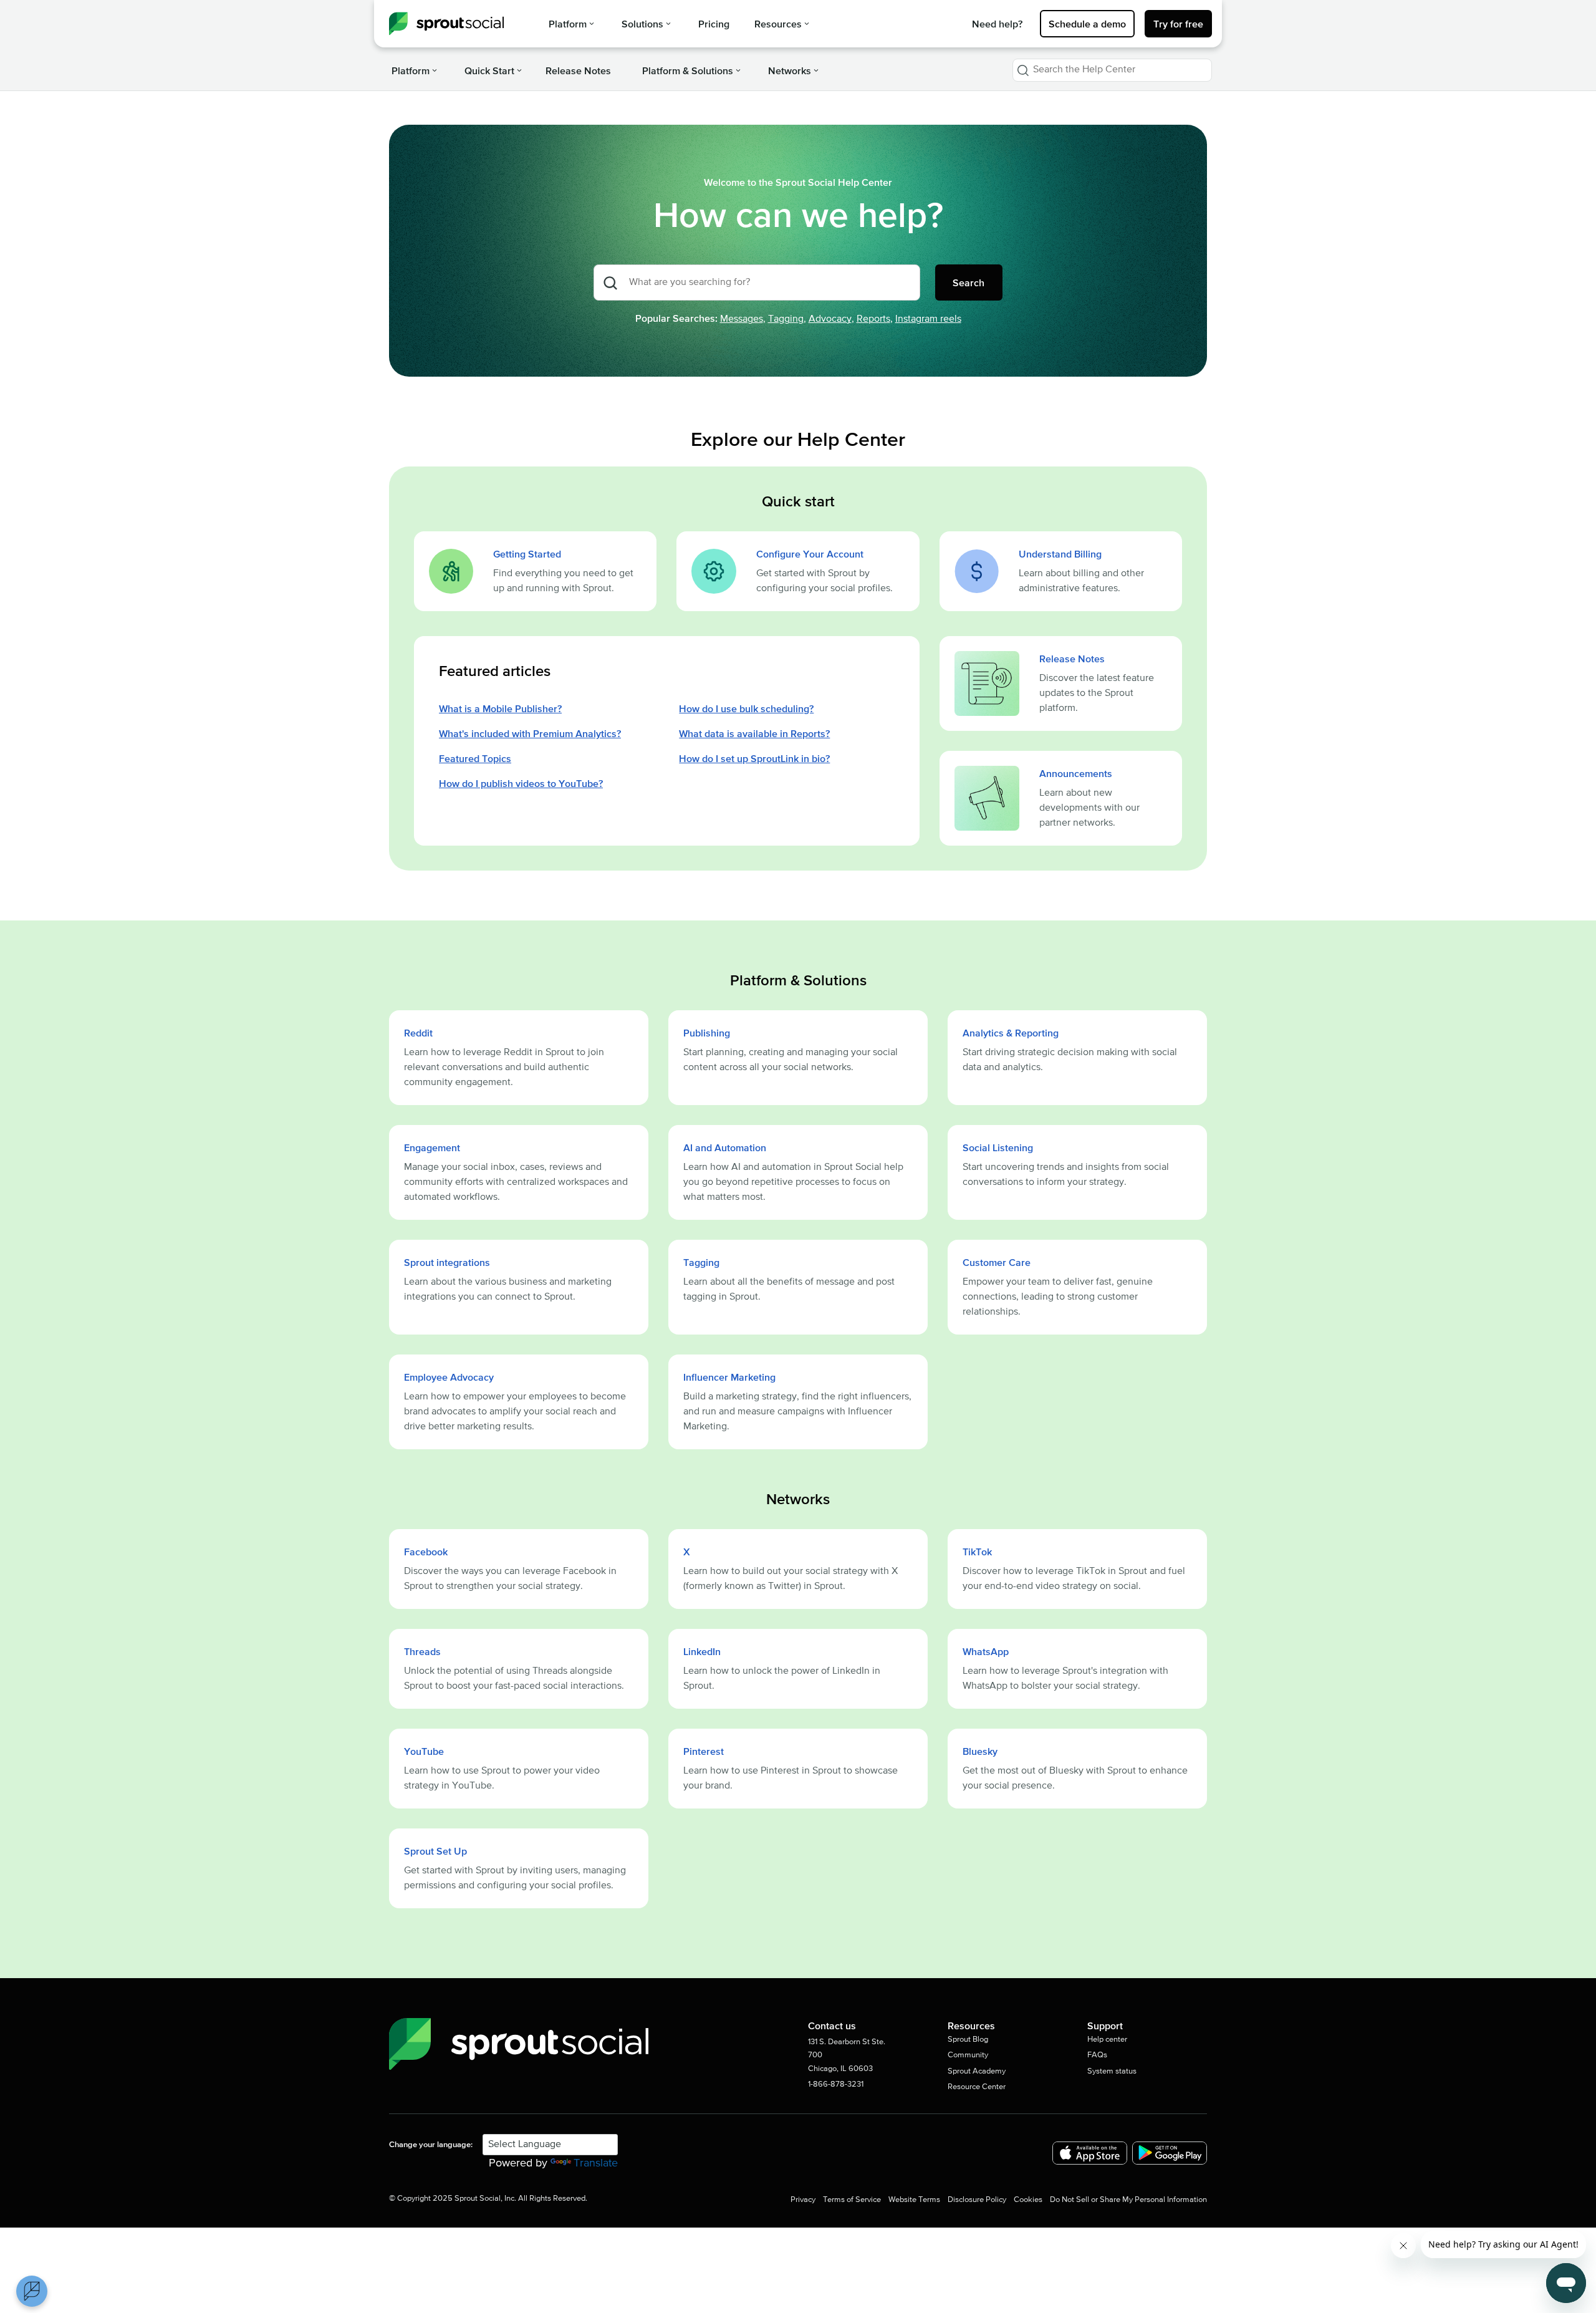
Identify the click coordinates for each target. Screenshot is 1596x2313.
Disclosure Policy (977, 2200)
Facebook (426, 1552)
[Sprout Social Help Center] (446, 24)
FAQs (1097, 2055)
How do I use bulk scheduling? (746, 708)
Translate (596, 2163)
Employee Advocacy (449, 1377)
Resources (778, 24)
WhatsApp (986, 1651)
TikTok (977, 1552)
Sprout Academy (977, 2071)
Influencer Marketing (729, 1377)
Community (968, 2055)
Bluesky (980, 1751)
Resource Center (977, 2087)
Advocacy (830, 319)
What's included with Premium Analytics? (530, 733)
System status (1112, 2071)
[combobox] (1112, 70)
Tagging (786, 319)
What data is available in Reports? (754, 733)
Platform (568, 24)
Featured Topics (475, 758)
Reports (873, 319)
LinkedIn (702, 1651)
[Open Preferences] (32, 2291)
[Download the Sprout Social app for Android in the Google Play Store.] (1170, 2153)
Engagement (432, 1147)
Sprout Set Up (435, 1851)
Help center (1107, 2040)
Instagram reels (928, 319)
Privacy (803, 2200)
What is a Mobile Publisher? (500, 708)
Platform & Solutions (688, 70)
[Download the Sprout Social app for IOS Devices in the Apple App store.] (1090, 2153)
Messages (742, 319)
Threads (422, 1651)
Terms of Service (852, 2200)
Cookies (1028, 2200)
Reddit (418, 1033)
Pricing (714, 24)
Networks (790, 70)
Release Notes (578, 70)
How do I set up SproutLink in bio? (754, 758)
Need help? (997, 24)
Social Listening (998, 1147)
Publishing (707, 1033)
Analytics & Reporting (1011, 1033)
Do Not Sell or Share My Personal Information (1128, 2200)
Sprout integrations (447, 1262)
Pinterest (704, 1751)
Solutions (642, 24)
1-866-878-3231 (836, 2084)
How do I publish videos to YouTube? (521, 783)
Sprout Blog (968, 2040)
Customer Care (997, 1262)
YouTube (424, 1751)
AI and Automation (725, 1147)
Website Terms (914, 2200)
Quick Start (489, 70)
